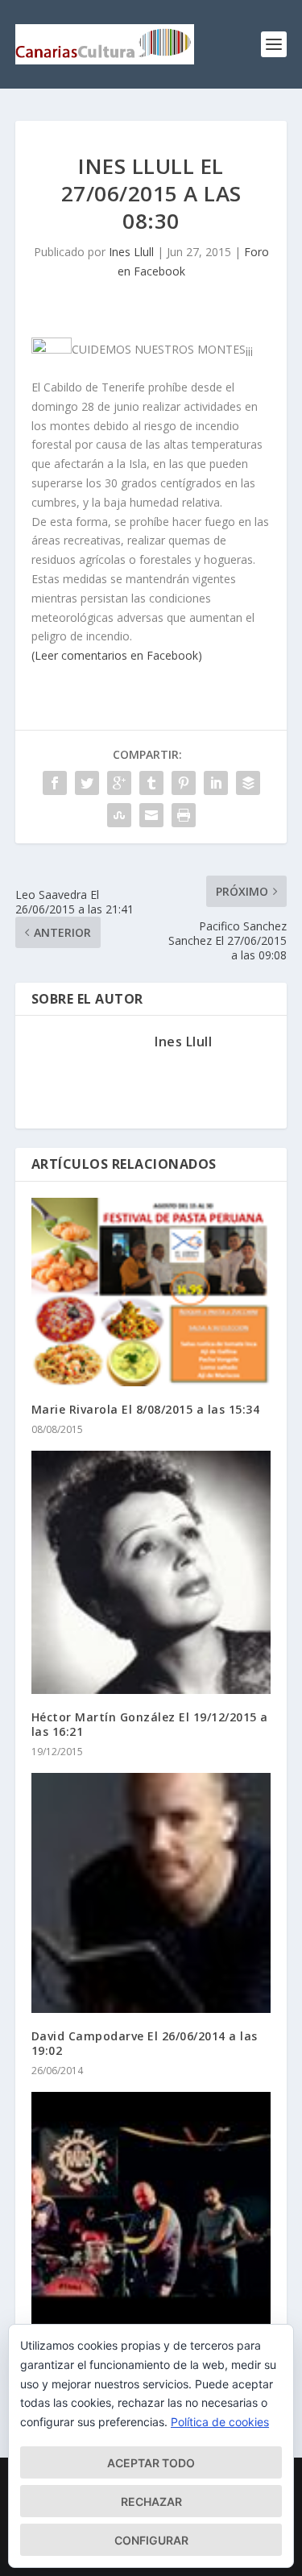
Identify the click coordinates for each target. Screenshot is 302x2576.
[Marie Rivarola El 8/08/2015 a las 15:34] (151, 1292)
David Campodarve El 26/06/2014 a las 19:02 (145, 2043)
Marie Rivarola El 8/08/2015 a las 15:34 (146, 1409)
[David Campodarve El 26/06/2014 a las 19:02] (151, 1893)
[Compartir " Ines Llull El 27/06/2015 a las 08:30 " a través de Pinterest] (184, 783)
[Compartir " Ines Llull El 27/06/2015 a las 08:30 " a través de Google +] (119, 783)
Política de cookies (220, 2422)
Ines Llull (131, 252)
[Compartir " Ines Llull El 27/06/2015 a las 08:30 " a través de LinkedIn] (216, 783)
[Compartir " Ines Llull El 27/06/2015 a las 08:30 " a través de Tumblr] (151, 783)
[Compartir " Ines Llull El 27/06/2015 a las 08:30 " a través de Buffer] (248, 783)
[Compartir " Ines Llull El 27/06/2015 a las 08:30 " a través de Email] (151, 815)
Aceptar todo (151, 2463)
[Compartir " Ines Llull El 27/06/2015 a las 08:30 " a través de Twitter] (87, 783)
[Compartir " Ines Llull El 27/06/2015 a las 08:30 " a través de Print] (184, 815)
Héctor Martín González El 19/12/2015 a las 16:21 (150, 1724)
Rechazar (151, 2501)
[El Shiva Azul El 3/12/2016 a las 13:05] (151, 2212)
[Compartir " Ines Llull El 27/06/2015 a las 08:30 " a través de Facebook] (55, 783)
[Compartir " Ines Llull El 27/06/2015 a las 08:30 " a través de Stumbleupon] (119, 815)
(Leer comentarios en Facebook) (117, 655)
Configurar (151, 2540)
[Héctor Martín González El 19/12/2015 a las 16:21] (151, 1572)
